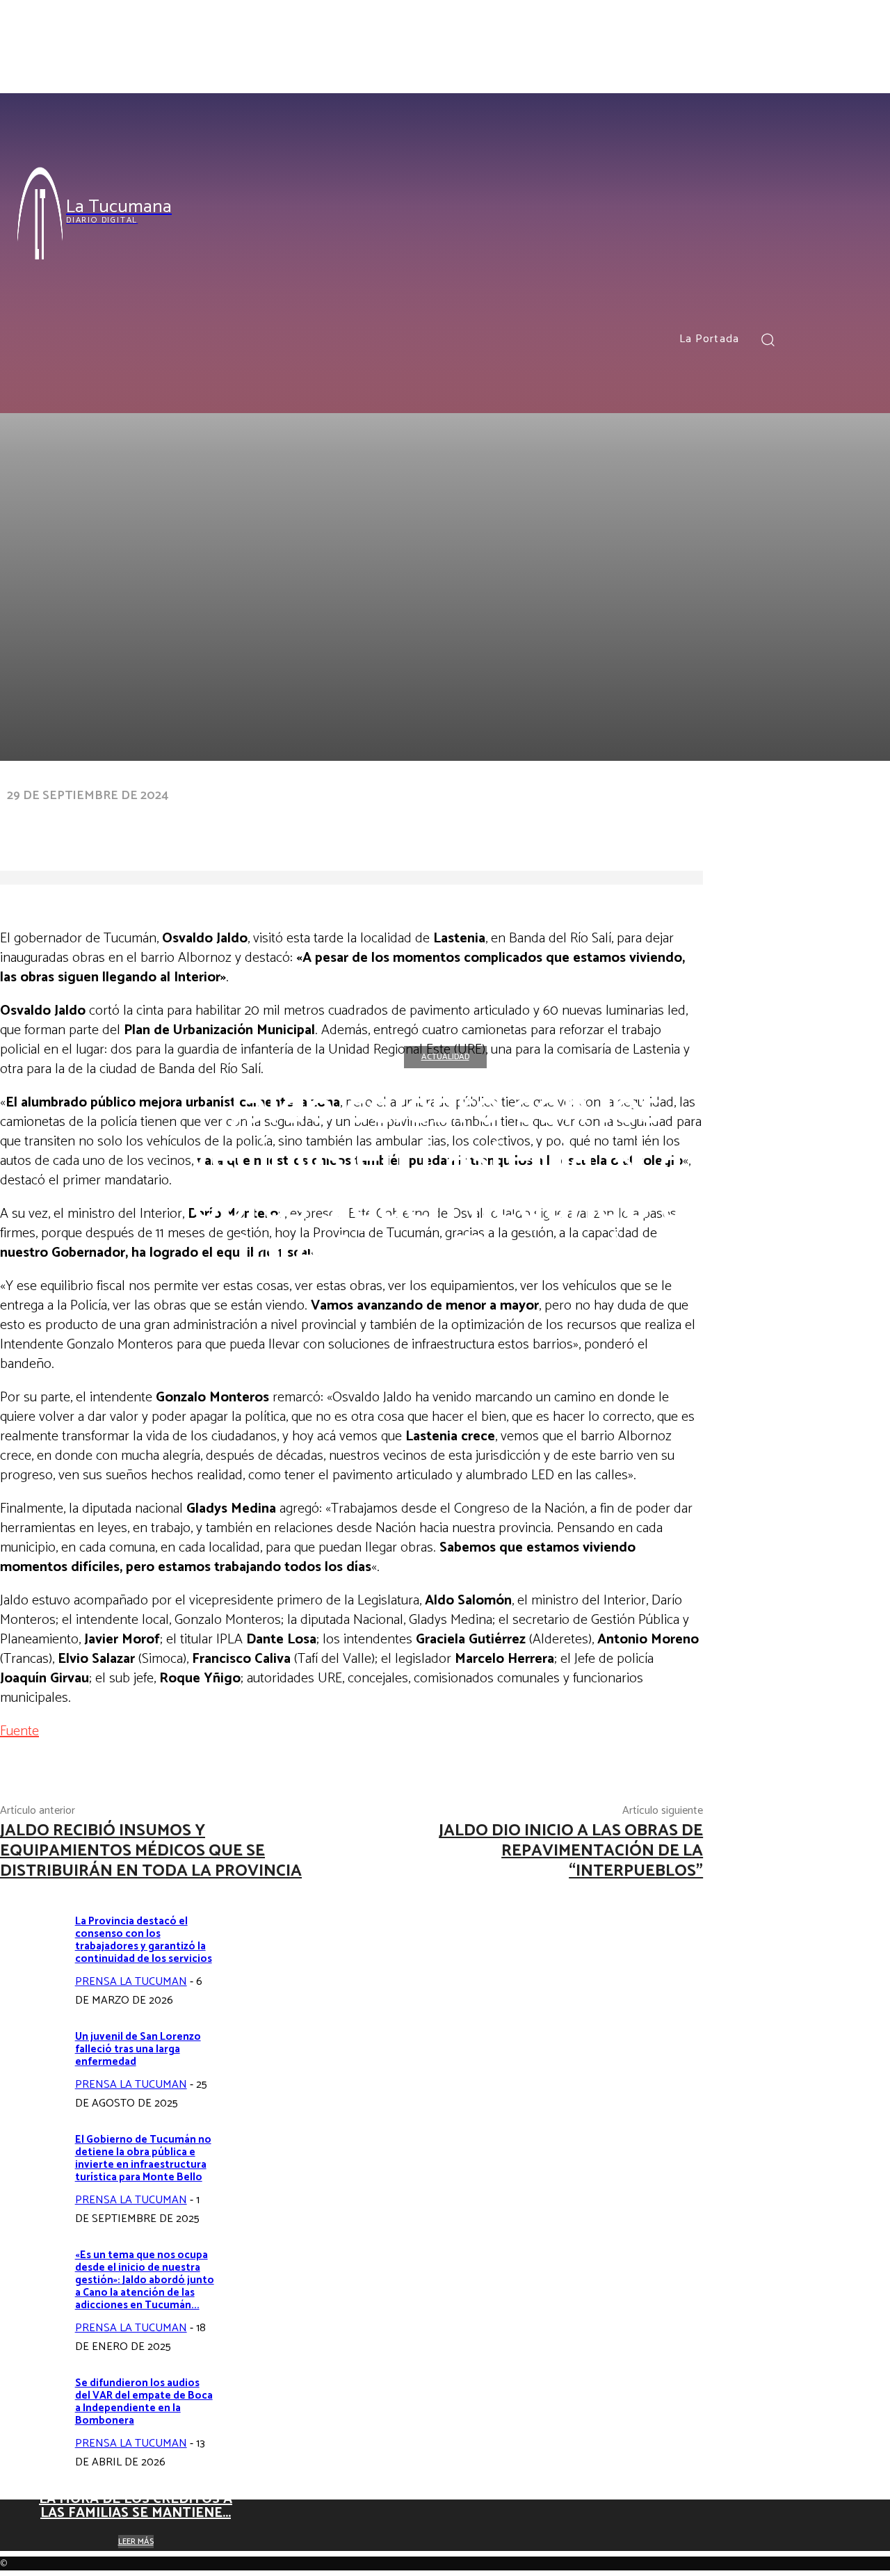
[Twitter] (857, 339)
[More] (437, 823)
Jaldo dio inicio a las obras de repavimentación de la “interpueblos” (571, 1851)
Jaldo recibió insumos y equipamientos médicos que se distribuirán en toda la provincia (151, 1851)
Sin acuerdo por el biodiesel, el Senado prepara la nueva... (379, 2439)
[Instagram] (831, 339)
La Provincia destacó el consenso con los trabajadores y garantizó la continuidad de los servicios (144, 1940)
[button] (768, 339)
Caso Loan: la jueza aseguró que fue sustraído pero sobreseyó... (623, 2439)
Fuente (19, 1731)
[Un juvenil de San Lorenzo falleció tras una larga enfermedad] (32, 2063)
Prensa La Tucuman (131, 1982)
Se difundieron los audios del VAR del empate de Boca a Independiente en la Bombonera (144, 2402)
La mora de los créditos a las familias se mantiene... (136, 2506)
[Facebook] (806, 339)
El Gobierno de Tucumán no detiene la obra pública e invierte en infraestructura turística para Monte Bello (143, 2158)
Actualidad (445, 1057)
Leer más (379, 2481)
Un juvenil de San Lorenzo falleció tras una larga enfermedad (138, 2049)
